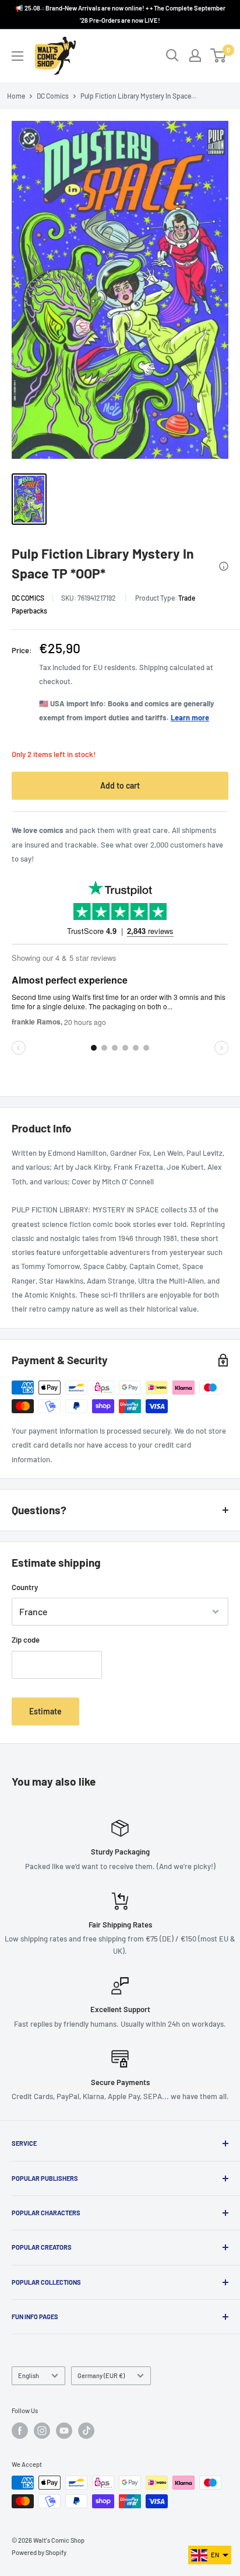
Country (25, 1587)
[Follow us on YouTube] (64, 2431)
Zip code (26, 1640)
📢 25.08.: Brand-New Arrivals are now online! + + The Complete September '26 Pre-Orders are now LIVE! (120, 14)
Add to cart (120, 785)
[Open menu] (17, 56)
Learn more (190, 717)
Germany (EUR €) (101, 2375)
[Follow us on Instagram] (42, 2431)
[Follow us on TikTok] (86, 2431)
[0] (219, 55)
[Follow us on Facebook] (20, 2431)
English (29, 2375)
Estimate (45, 1711)
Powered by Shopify (39, 2552)
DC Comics (53, 96)
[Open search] (172, 55)
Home (16, 96)
